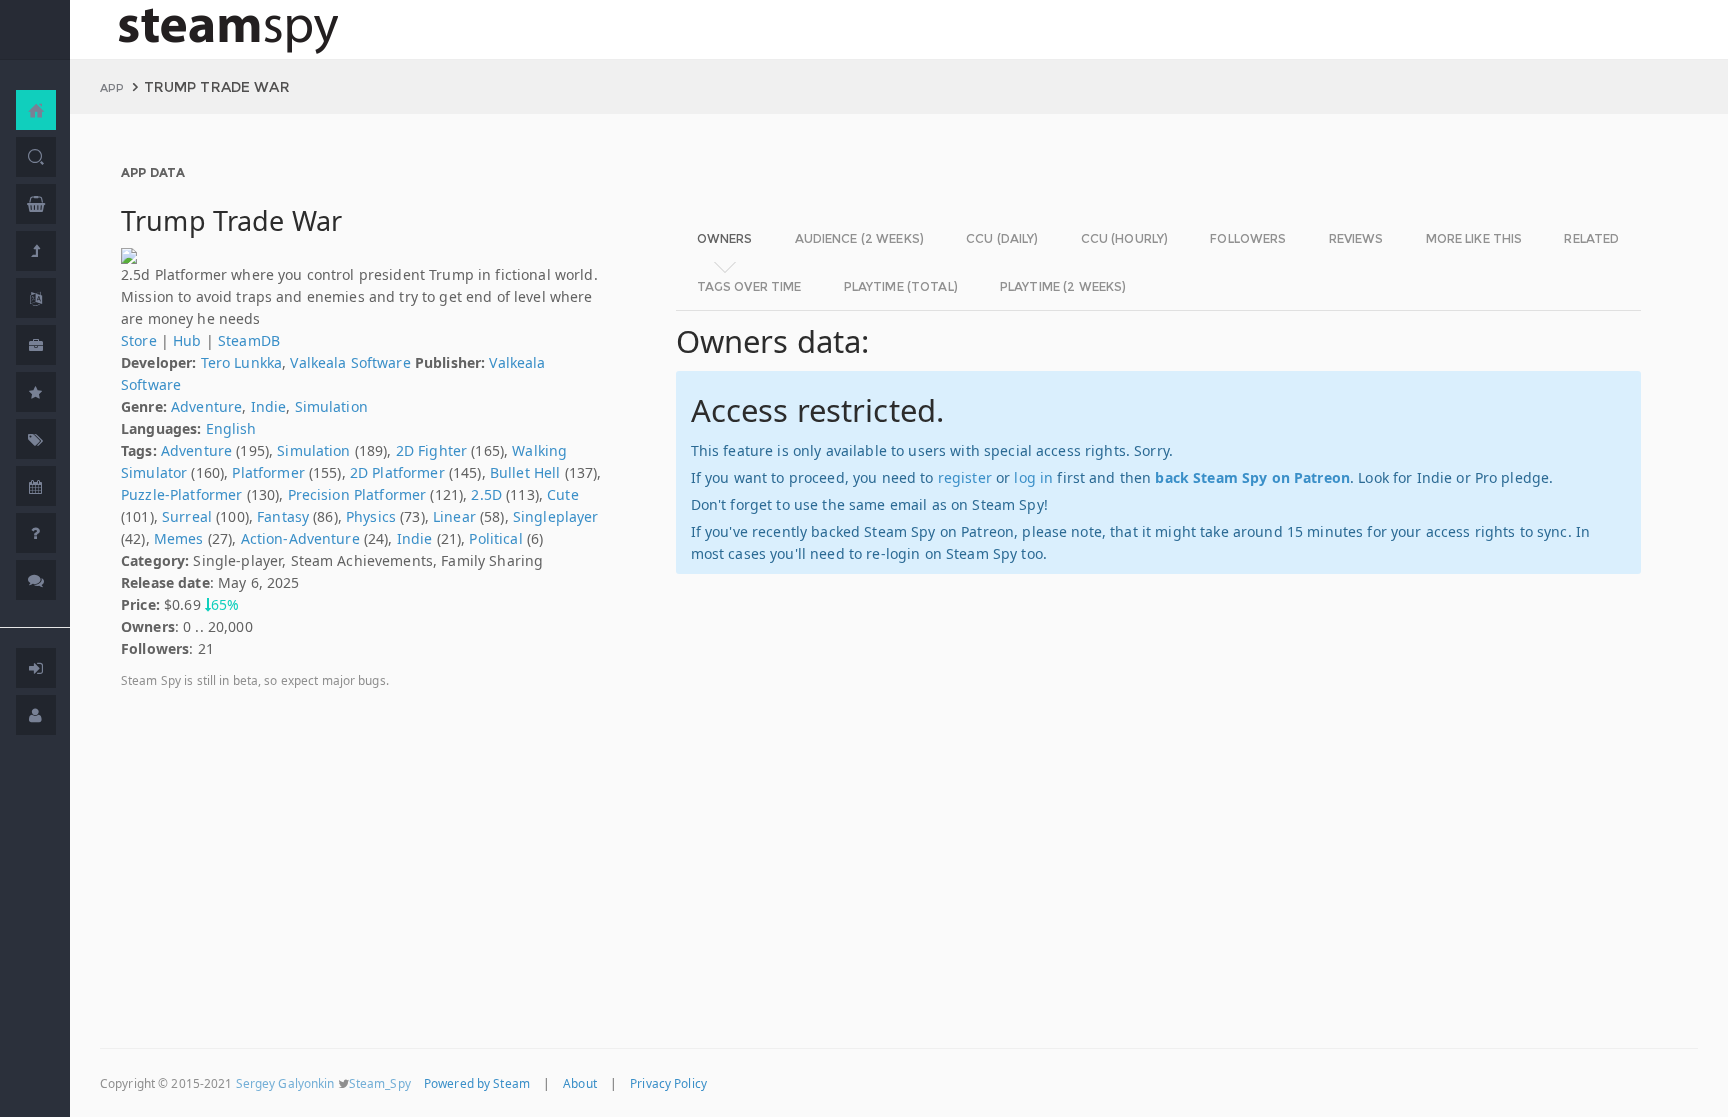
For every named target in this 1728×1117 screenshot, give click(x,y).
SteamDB (249, 340)
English (231, 428)
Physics (371, 516)
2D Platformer (397, 472)
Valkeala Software (350, 362)
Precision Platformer (357, 494)
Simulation (331, 406)
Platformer (268, 472)
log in (1033, 477)
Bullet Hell (525, 472)
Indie (269, 406)
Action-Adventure (300, 538)
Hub (187, 340)
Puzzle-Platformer (181, 494)
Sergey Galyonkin (285, 1083)
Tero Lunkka (242, 362)
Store (139, 340)
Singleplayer (556, 516)
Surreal (187, 516)
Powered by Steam (477, 1083)
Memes (179, 538)
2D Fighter (431, 450)
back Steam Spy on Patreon (1252, 477)
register (965, 477)
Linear (454, 516)
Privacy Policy (668, 1083)
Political (495, 538)
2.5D (486, 494)
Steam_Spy (380, 1083)
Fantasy (283, 516)
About (580, 1083)
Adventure (206, 406)
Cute (563, 494)
